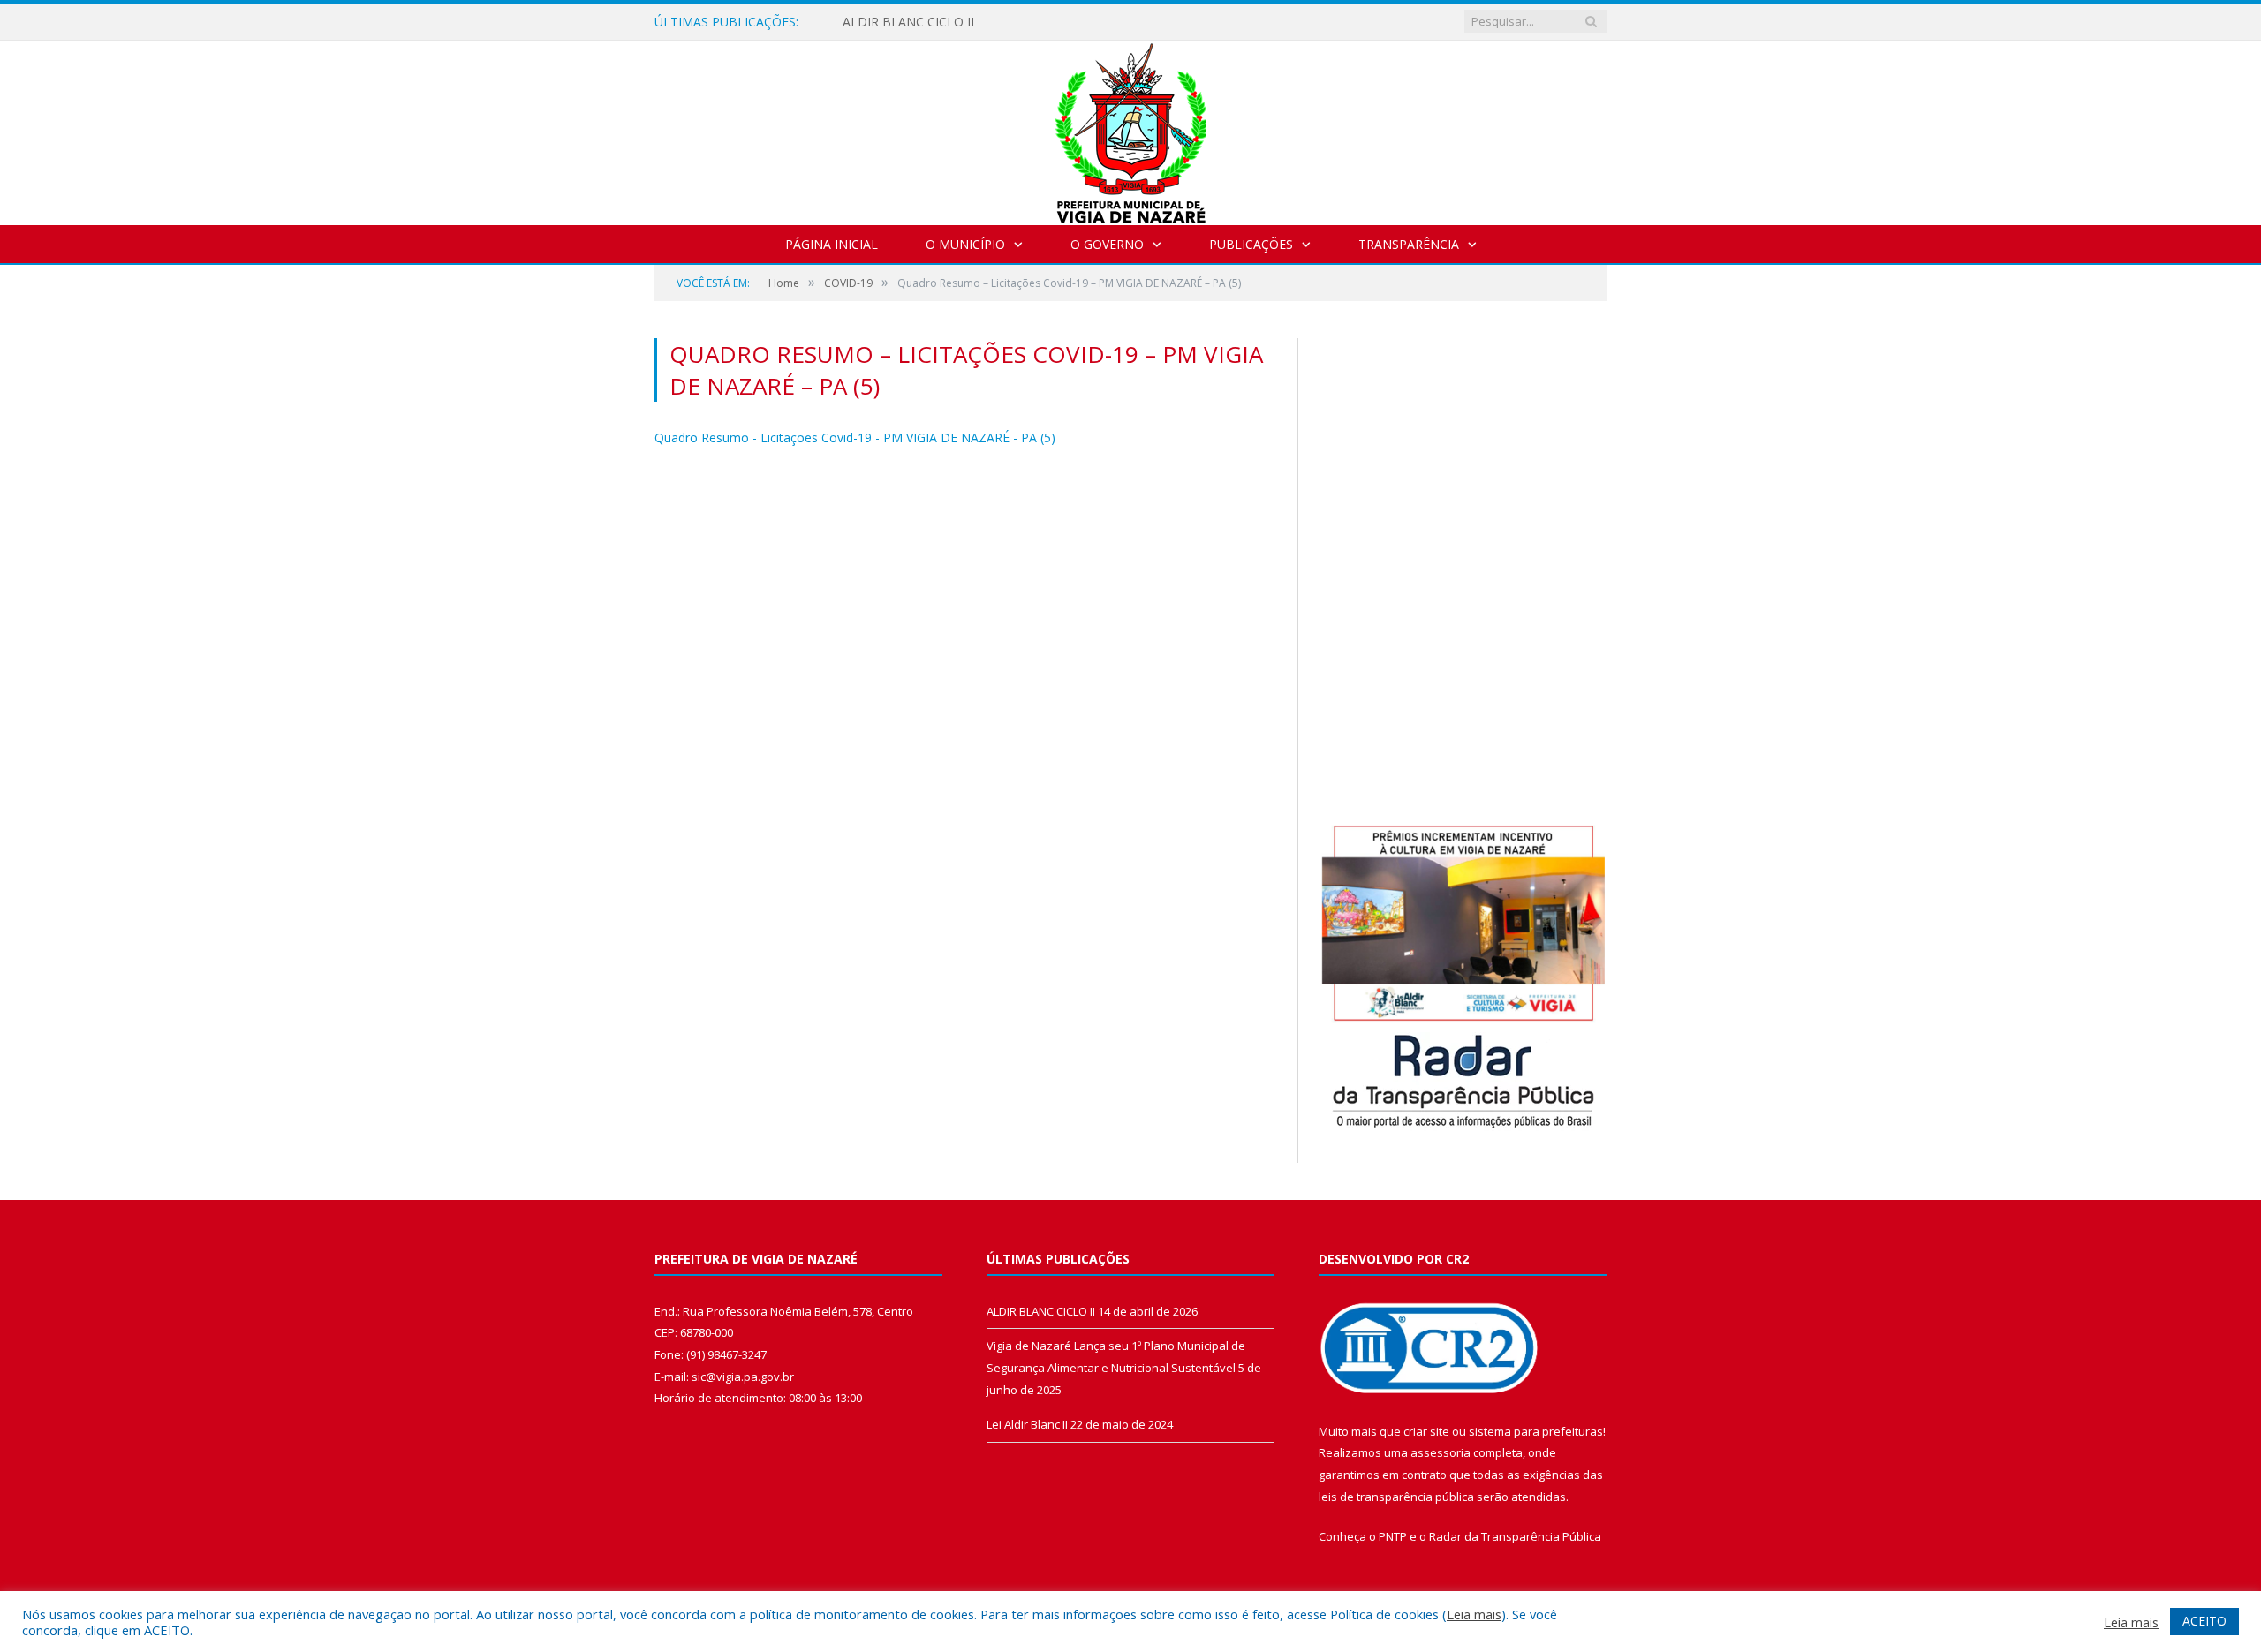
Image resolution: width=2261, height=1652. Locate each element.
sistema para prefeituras (1536, 1431)
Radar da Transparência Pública (1515, 1536)
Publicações (1251, 244)
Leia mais (1474, 1614)
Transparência (1409, 244)
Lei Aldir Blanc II (1027, 1424)
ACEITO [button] (2204, 1621)
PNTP (1393, 1536)
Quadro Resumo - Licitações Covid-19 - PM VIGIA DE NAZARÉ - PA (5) (855, 438)
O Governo (1107, 244)
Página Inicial (832, 244)
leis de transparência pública (1396, 1497)
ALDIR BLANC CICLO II (908, 22)
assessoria (1441, 1452)
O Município (965, 244)
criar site (1426, 1431)
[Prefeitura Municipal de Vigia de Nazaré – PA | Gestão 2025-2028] (1131, 128)
